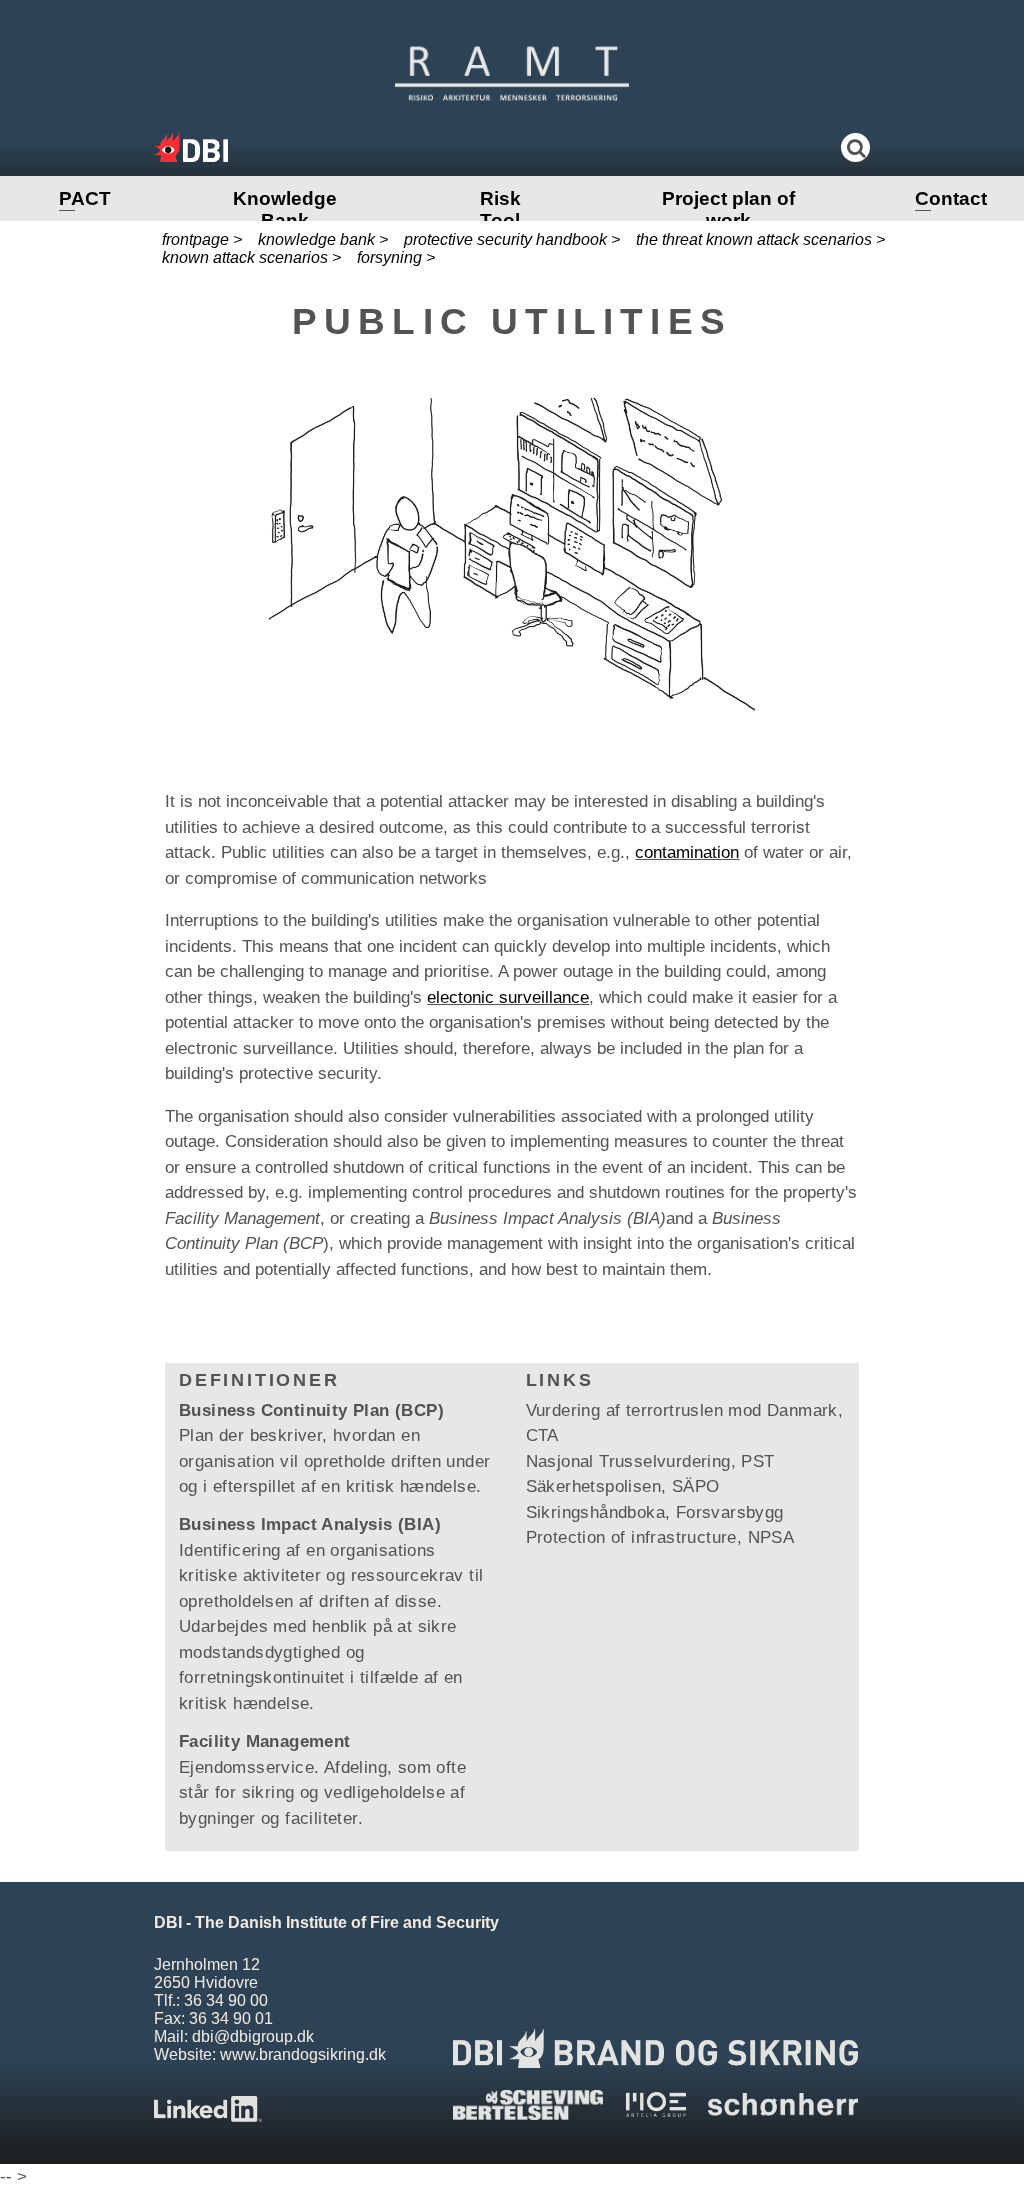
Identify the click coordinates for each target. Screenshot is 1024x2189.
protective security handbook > (512, 239)
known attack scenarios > (251, 257)
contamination (687, 852)
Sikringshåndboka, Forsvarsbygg (655, 1512)
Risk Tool (500, 209)
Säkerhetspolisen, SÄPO (623, 1486)
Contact (951, 198)
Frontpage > (202, 239)
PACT (85, 198)
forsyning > (396, 257)
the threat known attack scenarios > (760, 239)
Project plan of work (728, 209)
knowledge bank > (323, 239)
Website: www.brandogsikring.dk (270, 2054)
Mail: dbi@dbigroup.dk (234, 2036)
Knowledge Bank (285, 209)
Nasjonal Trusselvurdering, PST (650, 1461)
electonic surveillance (508, 997)
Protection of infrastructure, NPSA (660, 1537)
